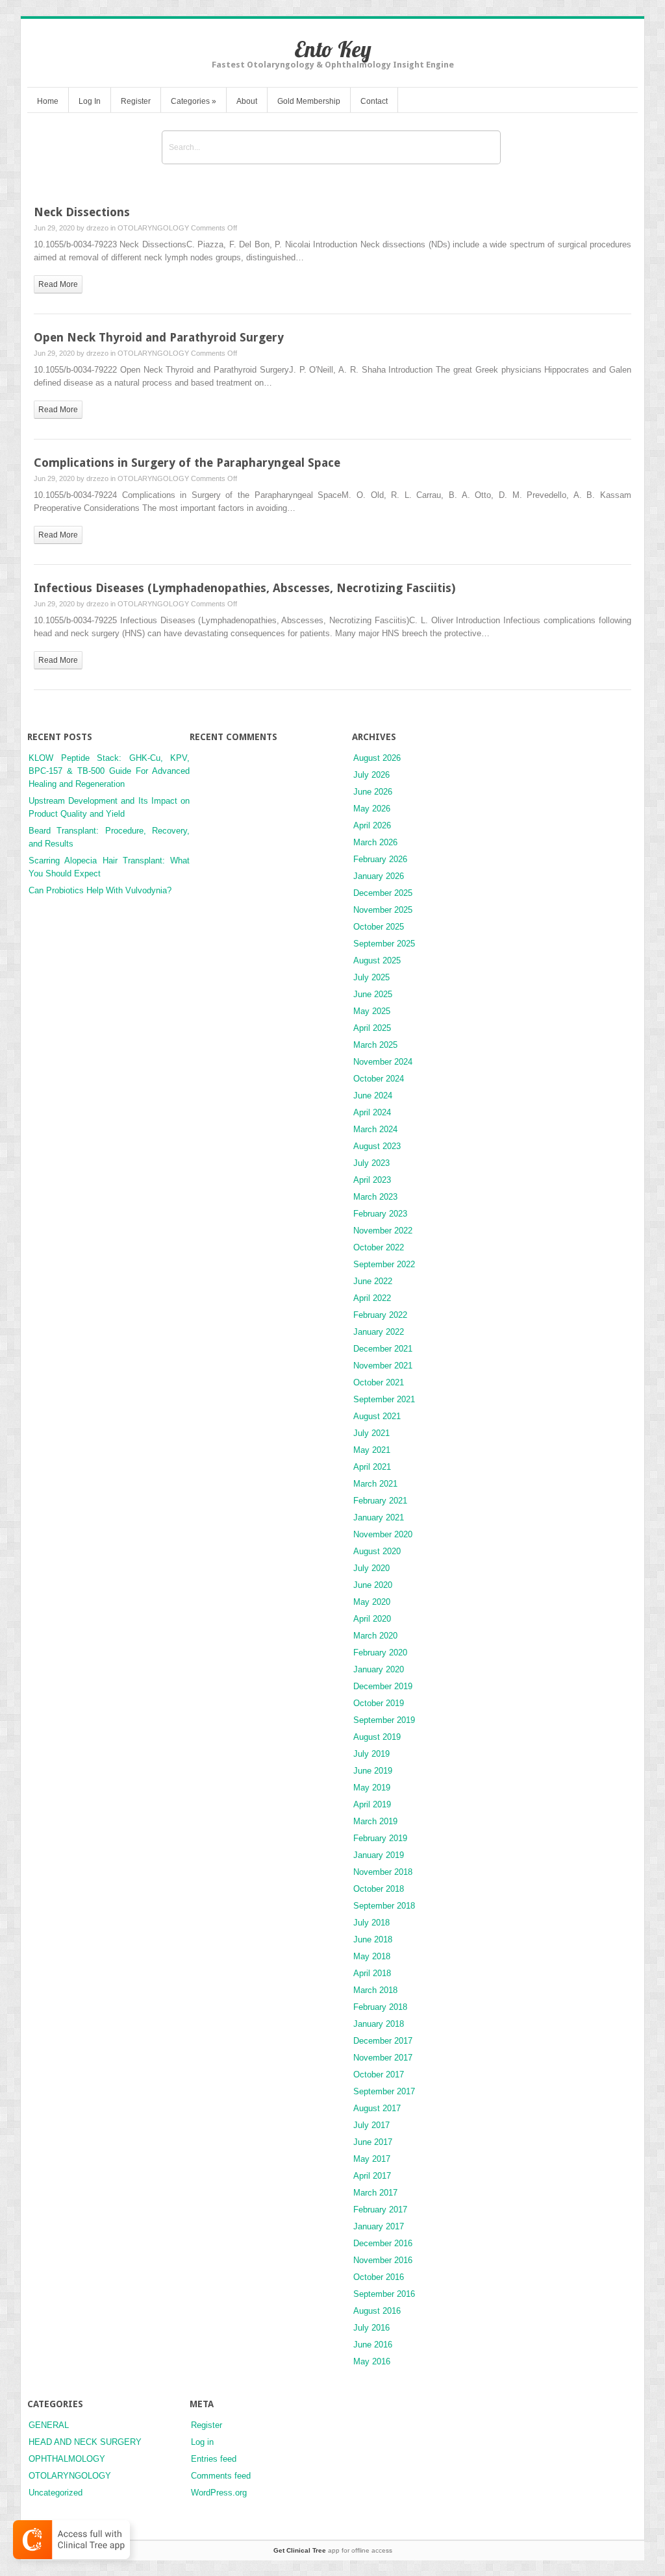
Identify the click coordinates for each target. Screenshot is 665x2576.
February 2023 (380, 1214)
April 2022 (372, 1298)
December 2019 (383, 1686)
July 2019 (371, 1754)
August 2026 (377, 758)
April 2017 (372, 2176)
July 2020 (371, 1568)
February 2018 (380, 2007)
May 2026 (372, 809)
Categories (194, 101)
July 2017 (371, 2125)
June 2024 (373, 1096)
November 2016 (383, 2260)
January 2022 (379, 1332)
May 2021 (372, 1450)
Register (136, 101)
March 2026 (375, 842)
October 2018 (379, 1889)
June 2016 (373, 2345)
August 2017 (377, 2108)
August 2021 (377, 1416)
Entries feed (214, 2459)
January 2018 (379, 2024)
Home (48, 101)
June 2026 (373, 792)
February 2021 (380, 1501)
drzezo (97, 228)
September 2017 (384, 2091)
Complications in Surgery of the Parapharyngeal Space (187, 463)
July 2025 (371, 977)
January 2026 (379, 876)
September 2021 (384, 1399)
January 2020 (379, 1669)
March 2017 (375, 2193)
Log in (202, 2442)
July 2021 (371, 1433)
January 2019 (379, 1855)
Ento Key (333, 49)
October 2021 (379, 1382)
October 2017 (379, 2074)
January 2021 (379, 1517)
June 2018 (373, 1939)
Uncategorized (56, 2493)
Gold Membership (309, 101)
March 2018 (375, 1990)
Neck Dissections (82, 212)
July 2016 (371, 2328)
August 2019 (377, 1737)
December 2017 (383, 2041)
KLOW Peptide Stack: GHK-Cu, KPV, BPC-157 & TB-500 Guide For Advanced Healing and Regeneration (109, 771)
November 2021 (383, 1366)
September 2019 (384, 1720)
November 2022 (383, 1231)
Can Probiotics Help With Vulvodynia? (100, 890)
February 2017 (380, 2210)
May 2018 (372, 1956)
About (247, 101)
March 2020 (375, 1636)
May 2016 (372, 2361)
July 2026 (371, 775)
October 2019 (379, 1703)
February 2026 (380, 859)
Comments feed (221, 2476)
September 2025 (384, 944)
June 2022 (373, 1281)
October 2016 (379, 2277)
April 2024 (372, 1112)
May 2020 (372, 1602)
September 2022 (384, 1264)
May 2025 (372, 1011)
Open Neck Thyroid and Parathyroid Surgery (159, 337)
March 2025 (375, 1045)
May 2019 (372, 1788)
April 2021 (372, 1467)
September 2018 (384, 1906)
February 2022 (380, 1315)
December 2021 (383, 1349)
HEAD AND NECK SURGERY (85, 2442)
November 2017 (383, 2058)
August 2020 (377, 1551)
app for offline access (333, 2550)
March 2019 (375, 1821)
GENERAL (49, 2425)
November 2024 (383, 1062)
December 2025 (383, 893)
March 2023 (375, 1197)
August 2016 (377, 2311)
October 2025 (379, 927)
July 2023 (371, 1163)
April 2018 (372, 1973)
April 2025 (372, 1028)
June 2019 (373, 1771)
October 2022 (379, 1247)
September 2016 (384, 2294)
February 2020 (380, 1653)
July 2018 (371, 1923)
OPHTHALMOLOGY (67, 2459)
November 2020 (383, 1534)
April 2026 (372, 825)
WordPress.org (219, 2493)
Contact (374, 101)
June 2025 (373, 994)
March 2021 (375, 1484)
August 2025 (377, 960)
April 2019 (372, 1804)
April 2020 (372, 1619)
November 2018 (383, 1872)
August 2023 (377, 1146)
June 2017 (373, 2142)
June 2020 (373, 1585)
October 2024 (379, 1079)
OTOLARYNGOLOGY (153, 228)
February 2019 (380, 1838)
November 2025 (383, 910)
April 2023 (372, 1180)
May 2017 (372, 2159)
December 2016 (383, 2243)
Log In (90, 101)
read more (58, 284)
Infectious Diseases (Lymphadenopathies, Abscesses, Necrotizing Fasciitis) (245, 588)
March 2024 (375, 1129)
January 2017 (379, 2226)
